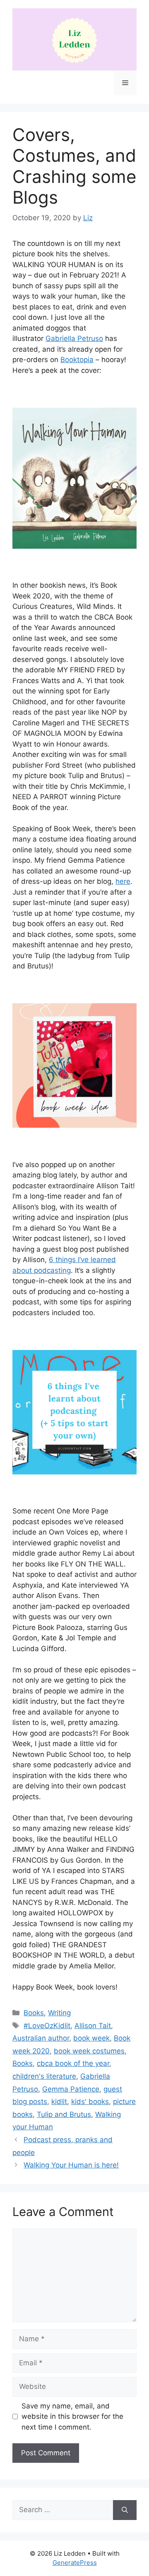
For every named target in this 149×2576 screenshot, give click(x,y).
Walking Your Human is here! (71, 2165)
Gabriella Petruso (74, 338)
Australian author (41, 2038)
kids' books (90, 2102)
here (123, 881)
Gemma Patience (71, 2089)
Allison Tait (93, 2026)
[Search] (125, 2510)
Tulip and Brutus (64, 2114)
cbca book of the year (73, 2063)
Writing (59, 2013)
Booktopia (77, 360)
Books (34, 2013)
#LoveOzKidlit (47, 2026)
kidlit (59, 2102)
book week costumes (89, 2051)
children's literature (44, 2076)
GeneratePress (75, 2563)
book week (91, 2038)
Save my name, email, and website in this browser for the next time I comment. (72, 2417)
